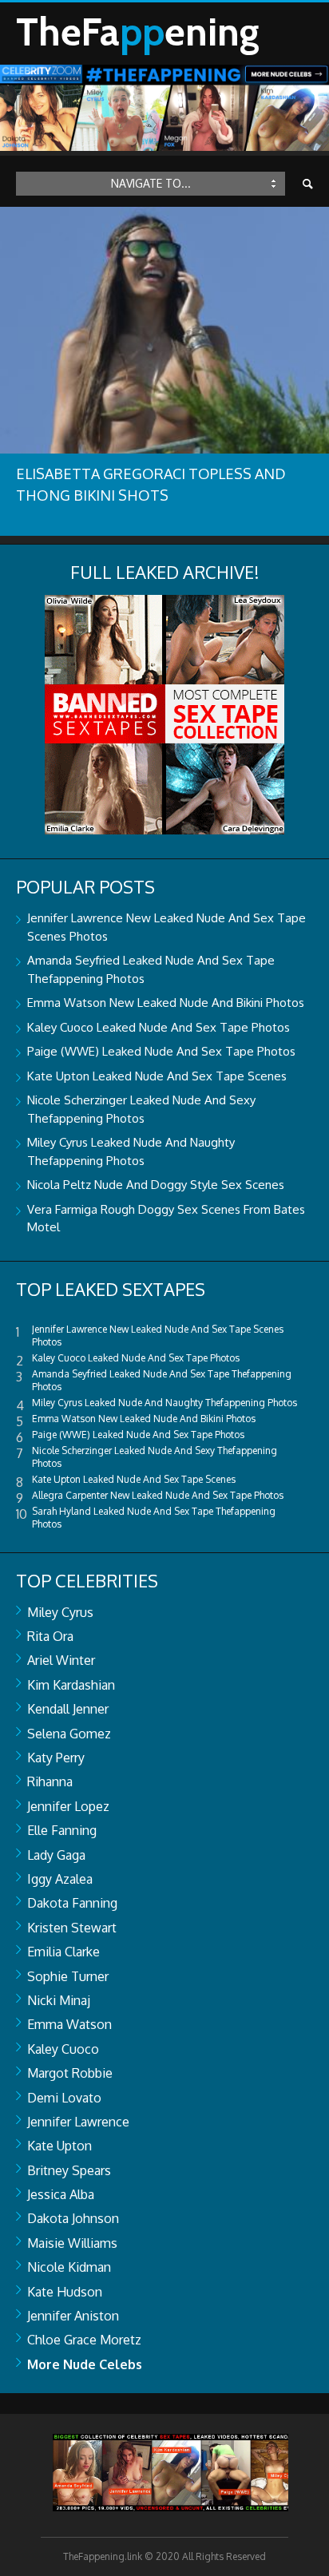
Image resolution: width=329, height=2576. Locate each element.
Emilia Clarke (63, 1952)
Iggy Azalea (60, 1879)
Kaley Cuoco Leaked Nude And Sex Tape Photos (159, 1027)
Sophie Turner (68, 1976)
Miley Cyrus (60, 1612)
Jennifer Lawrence (78, 2122)
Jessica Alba (61, 2194)
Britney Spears (69, 2170)
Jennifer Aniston (73, 2316)
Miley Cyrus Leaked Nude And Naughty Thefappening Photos (164, 1403)
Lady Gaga (56, 1855)
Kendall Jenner (68, 1709)
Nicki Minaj (59, 2000)
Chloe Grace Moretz (84, 2340)
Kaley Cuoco (63, 2049)
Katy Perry (56, 1758)
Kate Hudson (65, 2292)
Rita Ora (50, 1636)
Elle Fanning (62, 1830)
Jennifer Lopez (68, 1806)
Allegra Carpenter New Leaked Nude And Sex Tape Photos (158, 1495)
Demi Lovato (64, 2098)
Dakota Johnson (73, 2218)
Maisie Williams (72, 2243)
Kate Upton (59, 2146)
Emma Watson (69, 2024)
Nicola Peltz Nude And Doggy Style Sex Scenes (156, 1185)
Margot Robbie (70, 2073)
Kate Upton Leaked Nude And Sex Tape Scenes (157, 1076)
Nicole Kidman (69, 2267)
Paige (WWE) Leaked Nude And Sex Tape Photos (161, 1051)
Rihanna (50, 1781)
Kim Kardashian (71, 1685)
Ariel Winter (61, 1660)
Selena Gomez (69, 1734)
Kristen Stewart (72, 1928)
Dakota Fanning (72, 1903)
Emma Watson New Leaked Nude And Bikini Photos (166, 1003)
